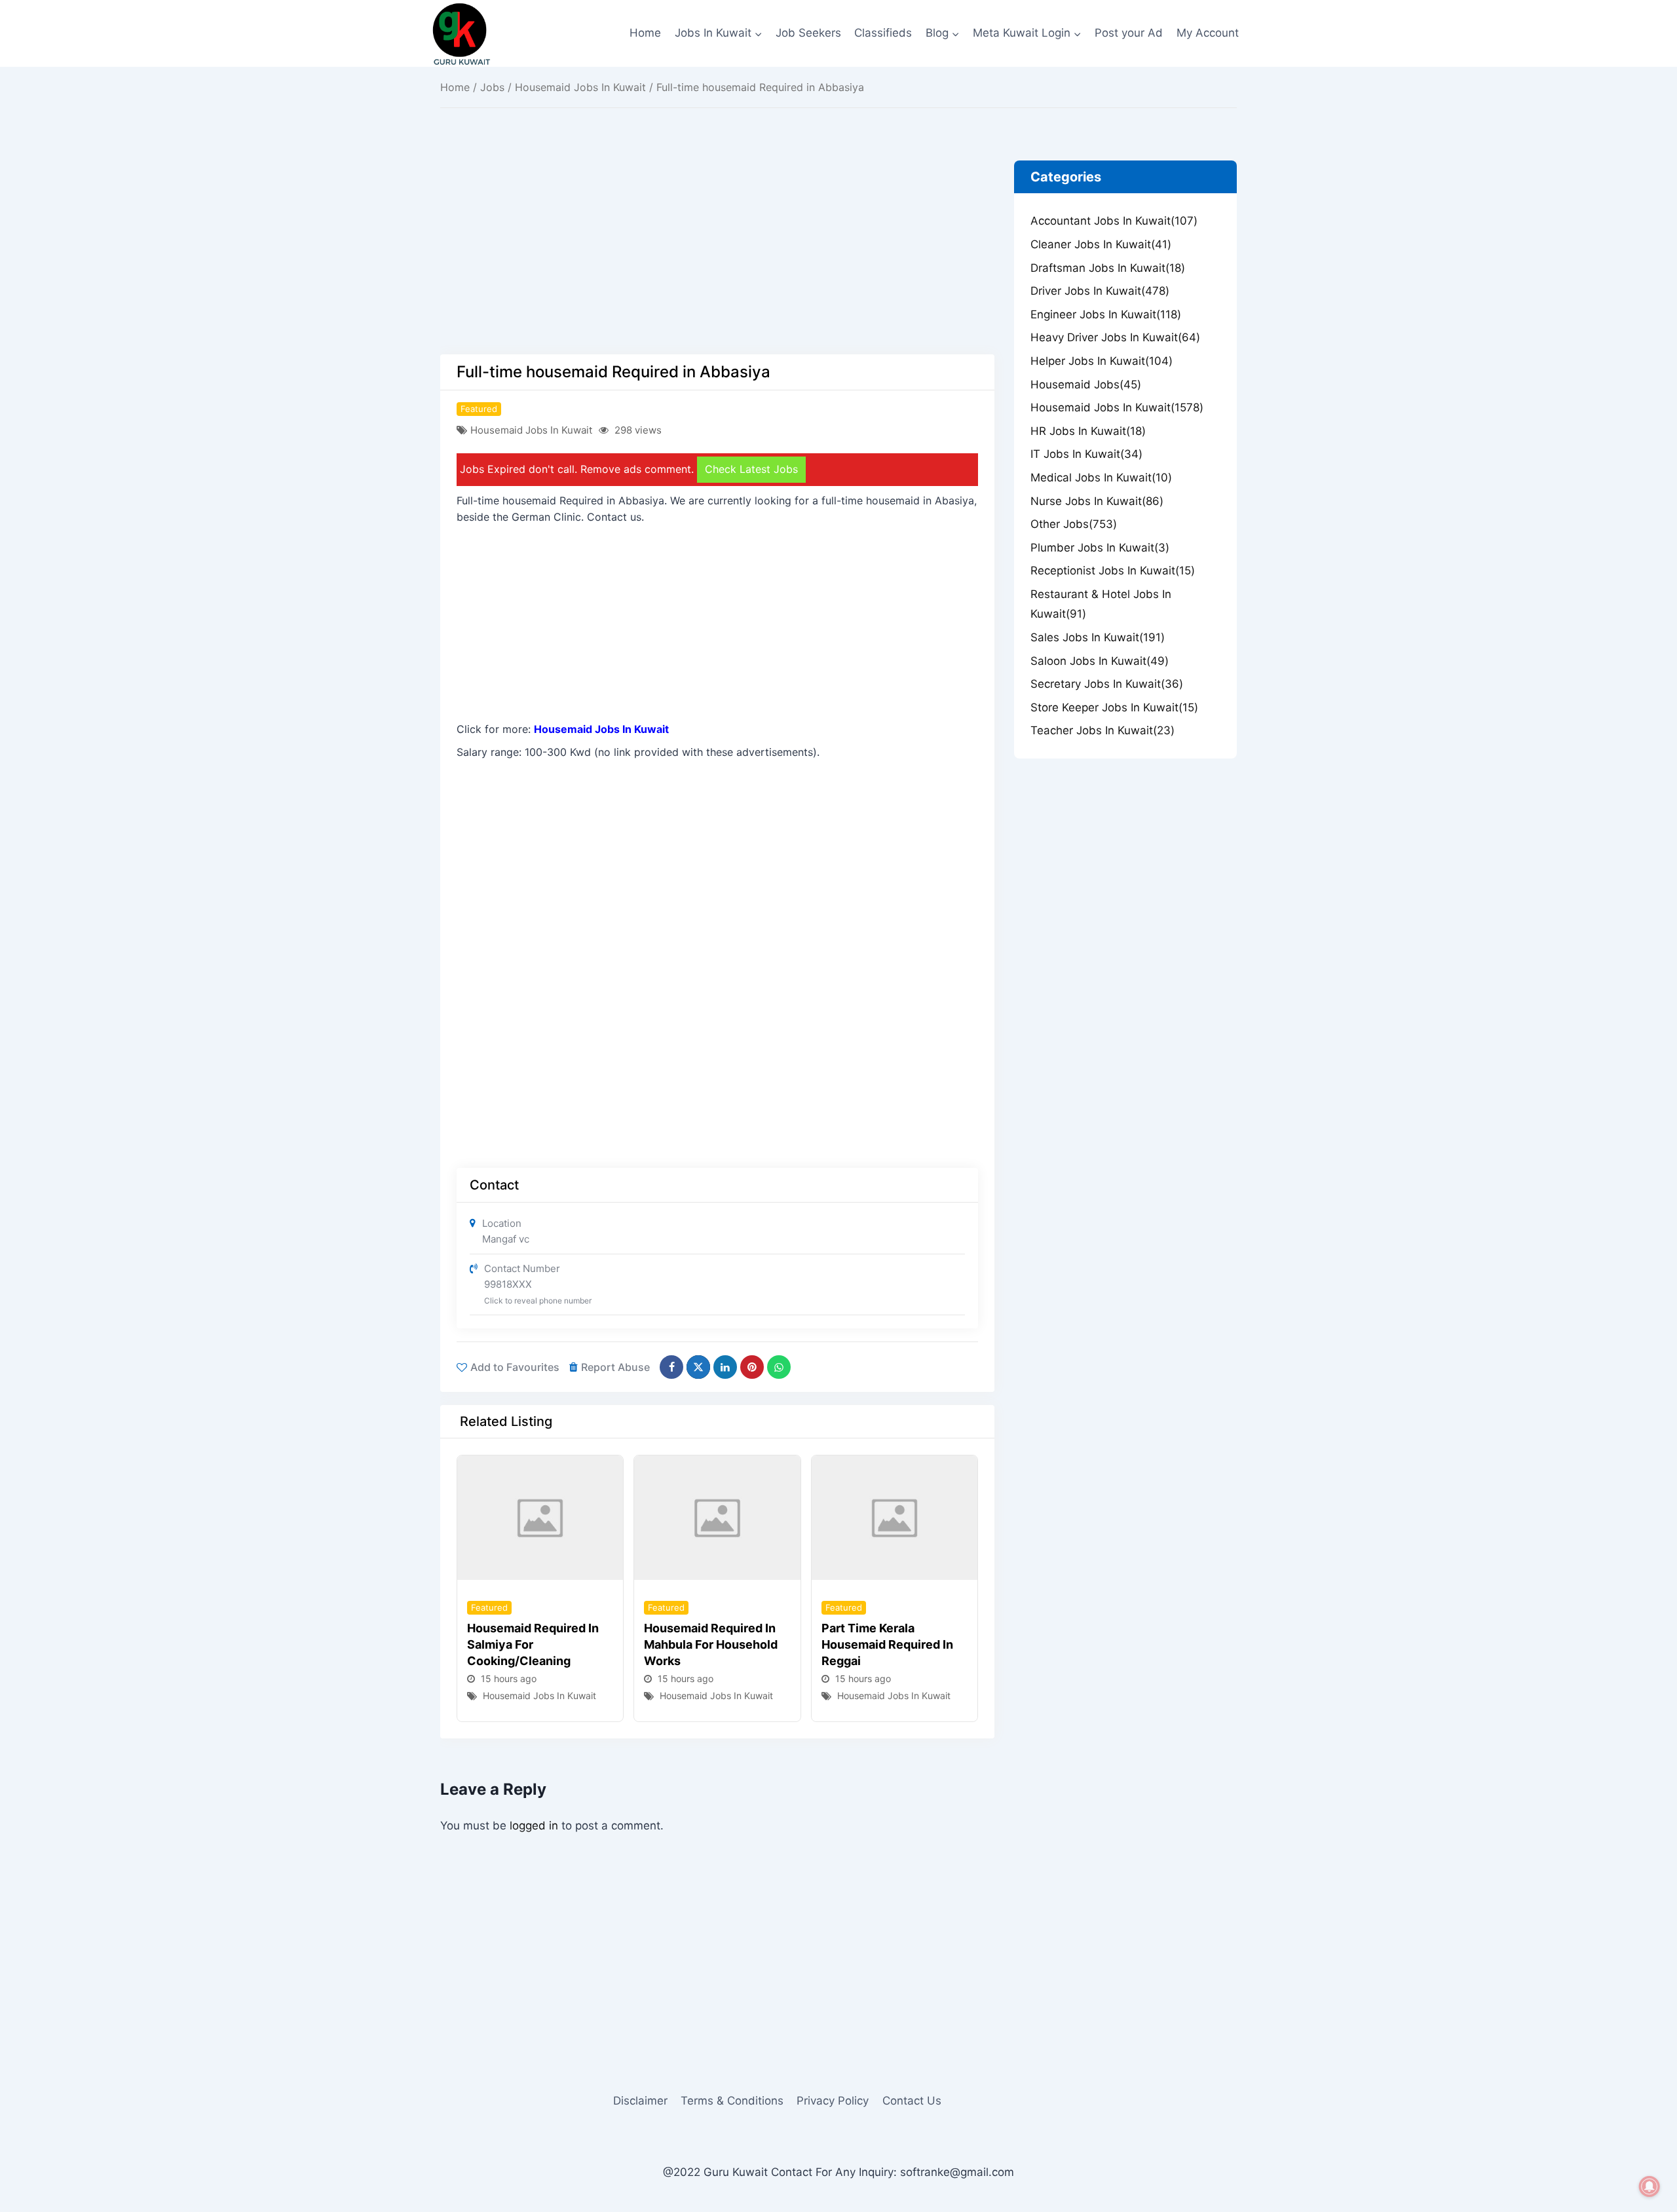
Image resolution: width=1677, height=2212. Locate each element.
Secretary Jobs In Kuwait (1107, 684)
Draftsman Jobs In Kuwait (1108, 268)
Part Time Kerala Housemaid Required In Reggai (887, 1644)
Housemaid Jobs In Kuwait (580, 87)
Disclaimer (640, 2101)
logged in (534, 1826)
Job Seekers (808, 33)
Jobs (492, 87)
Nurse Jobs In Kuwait (1097, 501)
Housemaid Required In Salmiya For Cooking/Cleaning (533, 1644)
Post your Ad (1129, 33)
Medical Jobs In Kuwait (1101, 478)
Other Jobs (1074, 524)
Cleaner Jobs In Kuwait (1101, 244)
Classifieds (883, 33)
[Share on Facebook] (671, 1367)
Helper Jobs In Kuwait (1102, 361)
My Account (1208, 33)
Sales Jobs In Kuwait (1098, 637)
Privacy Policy (833, 2101)
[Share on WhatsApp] (779, 1367)
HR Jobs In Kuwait (1088, 431)
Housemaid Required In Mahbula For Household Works (711, 1644)
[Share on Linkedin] (725, 1367)
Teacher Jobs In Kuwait (1102, 730)
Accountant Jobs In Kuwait (1114, 221)
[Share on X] (698, 1367)
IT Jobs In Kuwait (1086, 454)
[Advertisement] (717, 257)
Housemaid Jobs (1086, 384)
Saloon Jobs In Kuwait (1100, 661)
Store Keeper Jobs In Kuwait (1114, 707)
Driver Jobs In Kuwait (1100, 291)
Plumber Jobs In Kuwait (1100, 548)
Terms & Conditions (732, 2101)
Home (645, 33)
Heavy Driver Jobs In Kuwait (1115, 337)
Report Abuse (615, 1367)
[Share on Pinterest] (752, 1367)
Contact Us (912, 2101)
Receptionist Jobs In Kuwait (1113, 571)
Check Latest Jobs (751, 469)
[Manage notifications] (1649, 2186)
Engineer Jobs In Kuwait (1106, 314)
